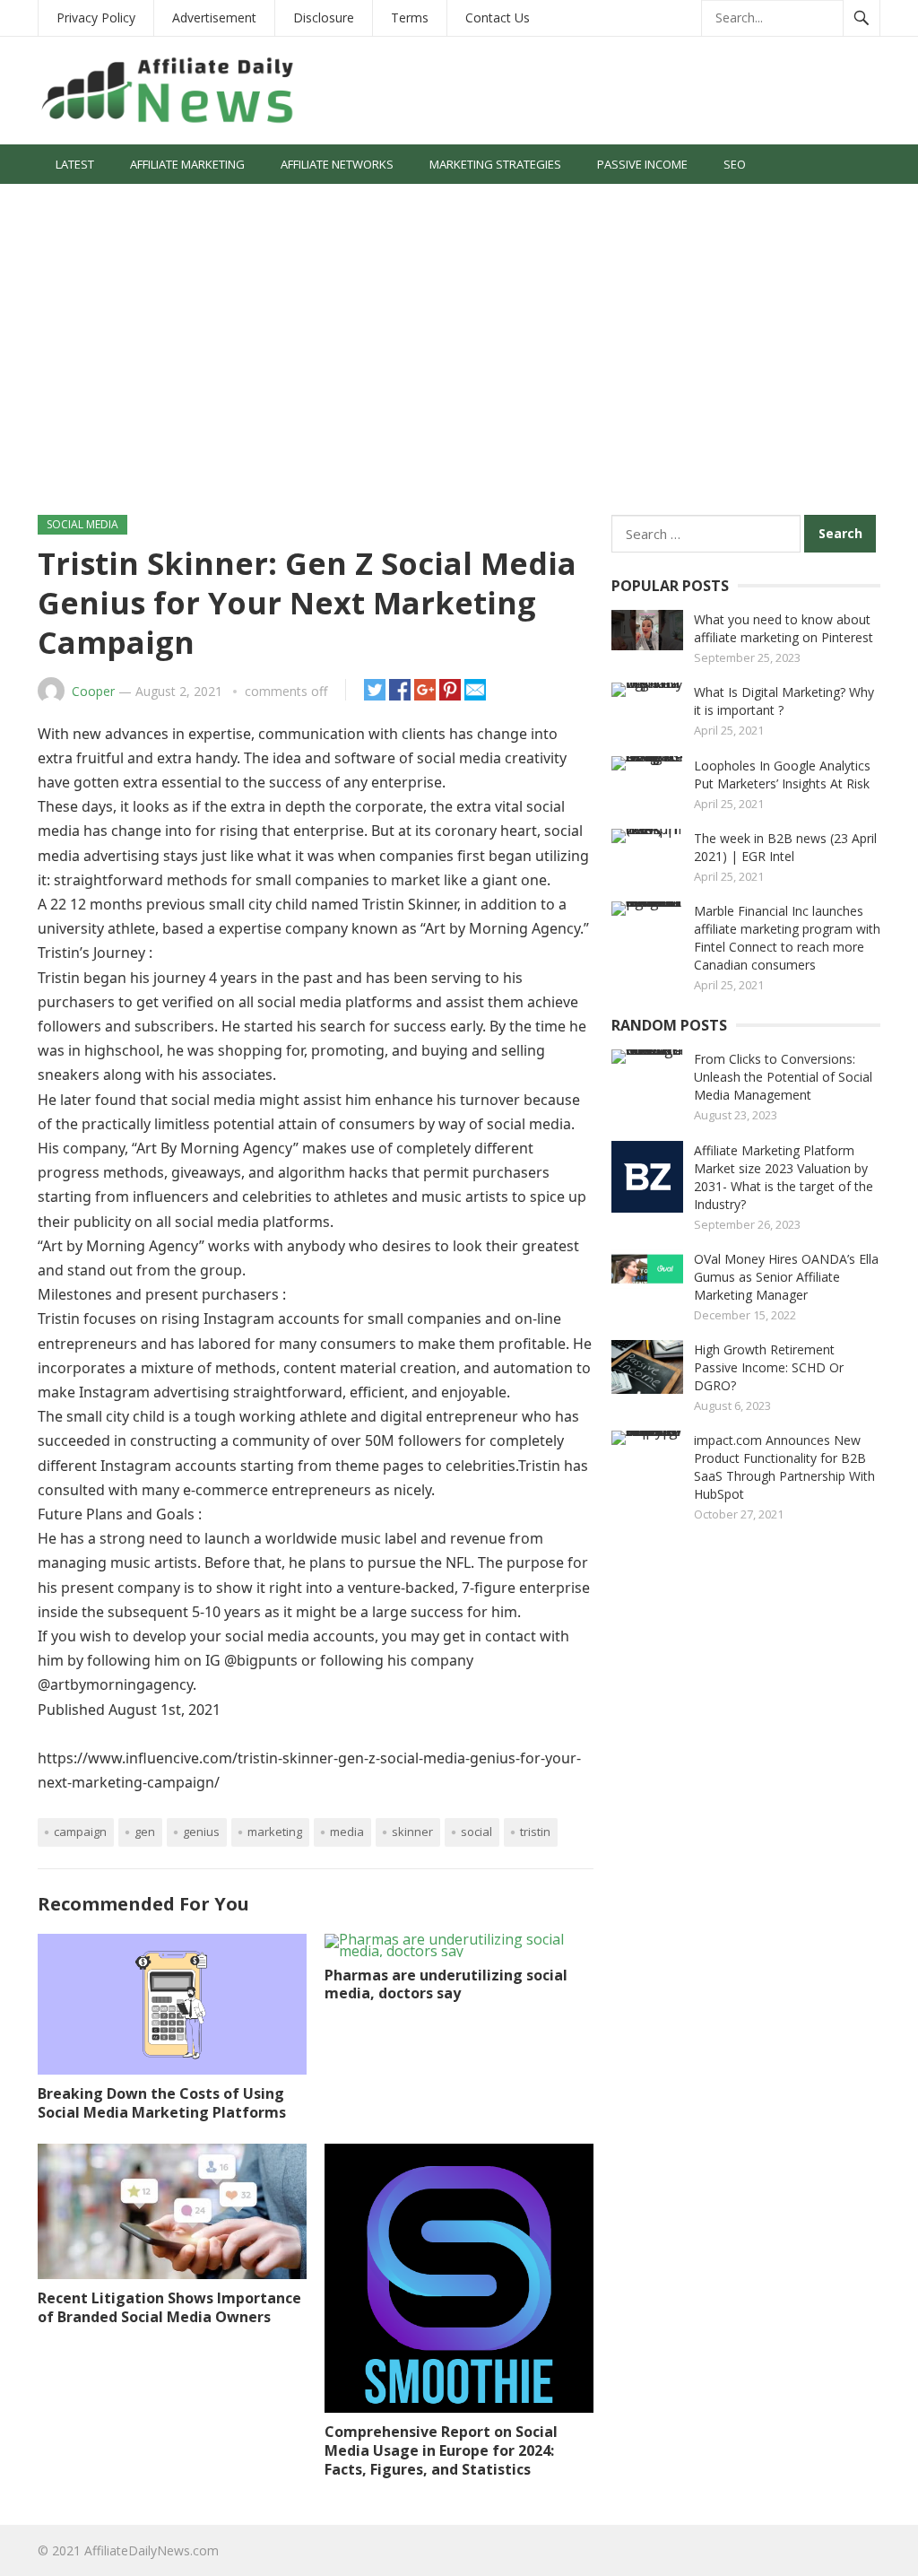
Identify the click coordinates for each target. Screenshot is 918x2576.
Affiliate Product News (125, 204)
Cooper (93, 691)
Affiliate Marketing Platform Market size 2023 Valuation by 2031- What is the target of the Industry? (784, 1177)
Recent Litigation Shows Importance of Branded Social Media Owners (169, 2307)
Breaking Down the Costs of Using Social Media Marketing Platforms (162, 2103)
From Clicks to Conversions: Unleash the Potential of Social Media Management (783, 1077)
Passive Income (642, 164)
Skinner (412, 1832)
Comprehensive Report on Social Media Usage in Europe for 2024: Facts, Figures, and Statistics (441, 2450)
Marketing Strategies (495, 164)
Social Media (268, 204)
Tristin (535, 1832)
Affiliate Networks (337, 164)
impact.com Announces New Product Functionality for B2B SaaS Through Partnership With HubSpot (784, 1467)
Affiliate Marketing (187, 164)
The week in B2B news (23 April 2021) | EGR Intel (785, 847)
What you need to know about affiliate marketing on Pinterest (784, 628)
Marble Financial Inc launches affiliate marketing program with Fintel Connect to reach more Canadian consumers (787, 938)
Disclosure (324, 17)
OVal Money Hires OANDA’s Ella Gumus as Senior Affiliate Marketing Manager (786, 1277)
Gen (145, 1832)
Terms (410, 17)
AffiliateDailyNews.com (152, 2550)
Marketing (275, 1832)
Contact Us (498, 17)
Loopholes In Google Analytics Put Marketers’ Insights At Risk (782, 775)
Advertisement (214, 17)
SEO (735, 164)
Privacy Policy (96, 17)
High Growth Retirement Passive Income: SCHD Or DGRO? (769, 1367)
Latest (75, 164)
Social (476, 1832)
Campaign (80, 1832)
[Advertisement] (459, 358)
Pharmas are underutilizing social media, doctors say (446, 1984)
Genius (201, 1832)
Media (347, 1832)
